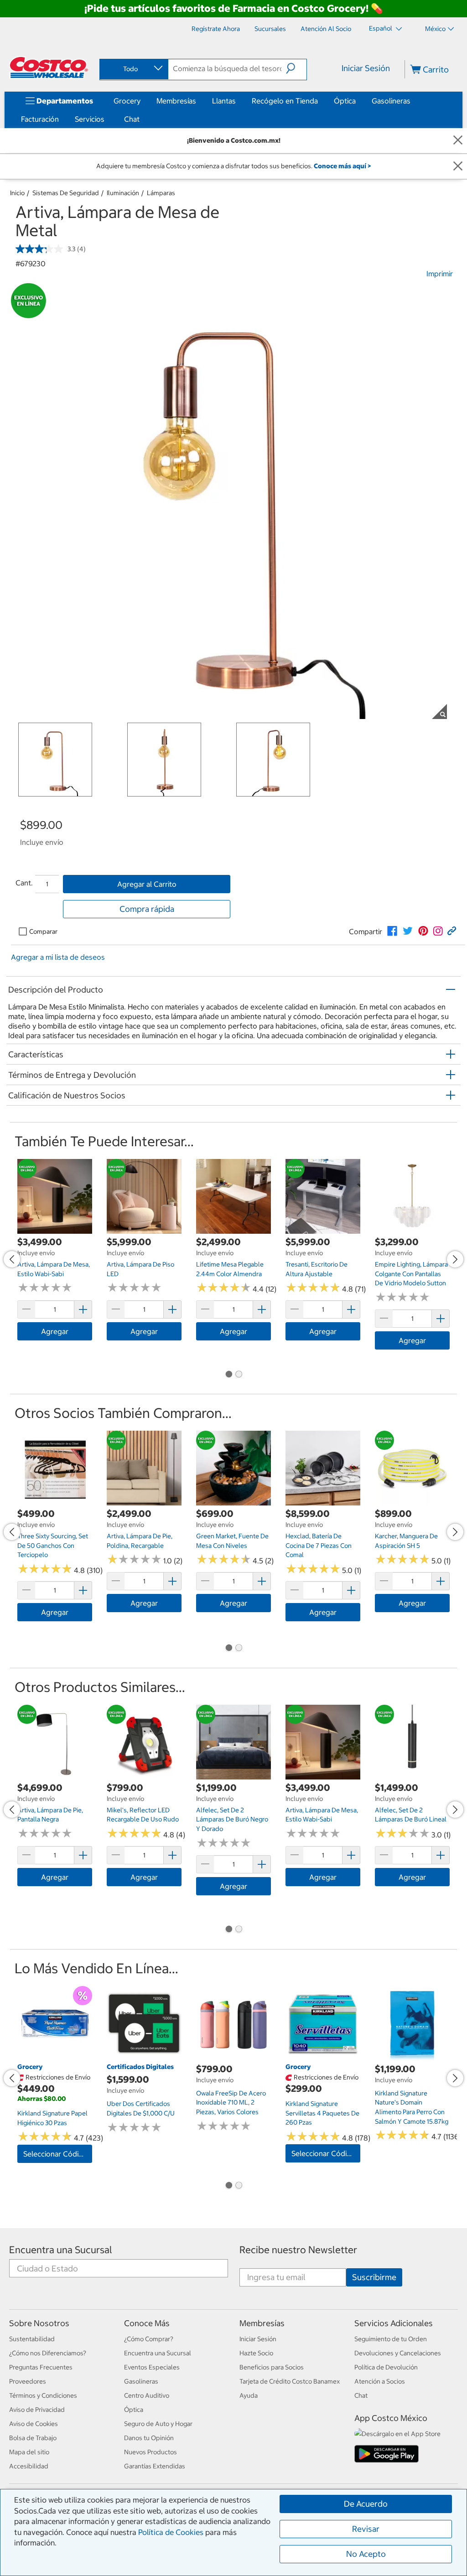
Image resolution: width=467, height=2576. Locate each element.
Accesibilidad (29, 2466)
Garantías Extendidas (155, 2466)
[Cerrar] (458, 141)
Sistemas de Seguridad (66, 193)
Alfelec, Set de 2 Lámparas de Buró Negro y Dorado (232, 1819)
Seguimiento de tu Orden (391, 2339)
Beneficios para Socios (272, 2367)
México (435, 29)
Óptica (345, 101)
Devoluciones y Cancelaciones (398, 2353)
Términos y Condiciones (43, 2395)
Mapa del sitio (29, 2452)
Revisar (366, 2529)
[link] (392, 931)
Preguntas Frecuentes (41, 2367)
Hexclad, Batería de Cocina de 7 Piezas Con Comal (319, 1545)
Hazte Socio (256, 2353)
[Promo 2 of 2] (239, 1375)
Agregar (55, 1331)
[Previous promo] (12, 1259)
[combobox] (133, 69)
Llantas (224, 101)
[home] (49, 67)
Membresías (176, 101)
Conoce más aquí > (342, 166)
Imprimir (440, 274)
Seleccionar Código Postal (58, 2154)
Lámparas (161, 193)
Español (381, 28)
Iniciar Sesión (366, 68)
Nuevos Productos (150, 2452)
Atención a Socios (380, 2381)
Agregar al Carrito (147, 884)
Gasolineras (391, 101)
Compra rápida (147, 909)
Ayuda (249, 2395)
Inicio (17, 193)
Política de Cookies (171, 2532)
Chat (132, 119)
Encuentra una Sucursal (61, 2250)
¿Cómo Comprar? (149, 2339)
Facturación (40, 119)
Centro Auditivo (147, 2395)
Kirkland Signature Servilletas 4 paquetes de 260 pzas (322, 2113)
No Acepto (366, 2554)
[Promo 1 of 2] (228, 1375)
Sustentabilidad (32, 2339)
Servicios (90, 119)
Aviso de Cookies (34, 2424)
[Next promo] (455, 1259)
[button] (296, 68)
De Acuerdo (366, 2504)
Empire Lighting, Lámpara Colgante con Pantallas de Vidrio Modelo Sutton (411, 1274)
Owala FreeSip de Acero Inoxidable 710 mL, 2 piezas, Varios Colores (231, 2103)
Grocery (127, 101)
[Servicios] (106, 119)
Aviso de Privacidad (37, 2410)
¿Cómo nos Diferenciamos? (48, 2353)
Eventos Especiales (152, 2367)
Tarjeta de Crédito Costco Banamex (290, 2381)
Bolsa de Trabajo (33, 2438)
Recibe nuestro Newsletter (298, 2250)
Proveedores (28, 2381)
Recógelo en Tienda (285, 101)
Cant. (24, 883)
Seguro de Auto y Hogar (158, 2424)
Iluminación (123, 193)
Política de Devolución (386, 2367)
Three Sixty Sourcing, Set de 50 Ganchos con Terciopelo (53, 1545)
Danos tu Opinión (149, 2438)
